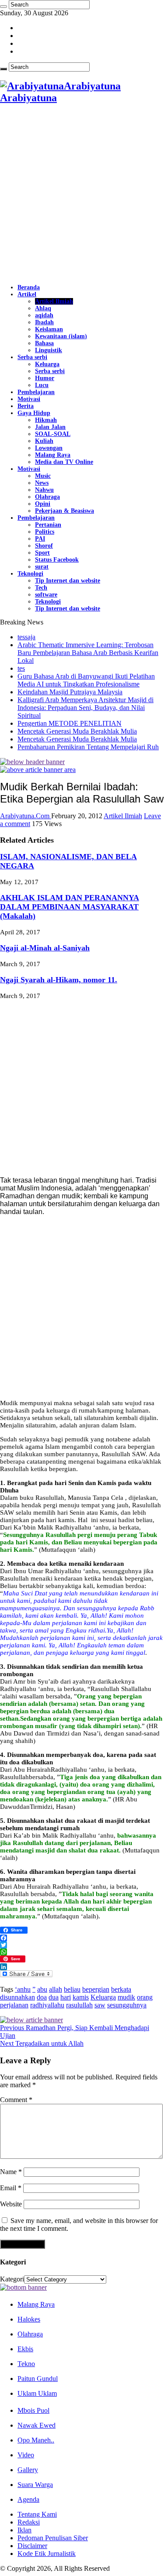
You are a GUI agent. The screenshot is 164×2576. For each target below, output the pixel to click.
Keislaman (49, 329)
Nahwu (44, 490)
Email (11, 2188)
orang (145, 1997)
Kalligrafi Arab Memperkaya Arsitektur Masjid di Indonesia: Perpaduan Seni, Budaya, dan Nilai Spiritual (85, 708)
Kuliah (44, 441)
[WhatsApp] (82, 1952)
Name (11, 2172)
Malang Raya (53, 455)
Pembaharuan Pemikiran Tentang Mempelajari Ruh (88, 747)
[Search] (3, 7)
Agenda (28, 2499)
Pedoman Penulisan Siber (53, 2538)
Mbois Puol (33, 2410)
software (46, 595)
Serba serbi (32, 357)
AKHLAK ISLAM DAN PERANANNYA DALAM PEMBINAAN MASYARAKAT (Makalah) (70, 907)
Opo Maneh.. (36, 2440)
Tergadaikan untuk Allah (42, 2043)
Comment (16, 2100)
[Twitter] (82, 1945)
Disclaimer (32, 2546)
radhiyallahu (47, 2005)
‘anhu (23, 1989)
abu (42, 1989)
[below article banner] (31, 2020)
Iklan (24, 2530)
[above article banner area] (38, 770)
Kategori (12, 2279)
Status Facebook (57, 560)
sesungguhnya (127, 2005)
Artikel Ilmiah (54, 301)
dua (54, 1997)
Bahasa (44, 343)
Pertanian (48, 525)
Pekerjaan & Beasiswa (65, 511)
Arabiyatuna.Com (26, 816)
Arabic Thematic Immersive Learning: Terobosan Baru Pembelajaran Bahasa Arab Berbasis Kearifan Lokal (88, 653)
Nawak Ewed (37, 2425)
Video (26, 2455)
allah (56, 1989)
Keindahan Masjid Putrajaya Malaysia (70, 692)
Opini (43, 504)
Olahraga (47, 497)
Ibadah (44, 322)
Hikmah (46, 420)
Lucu (42, 385)
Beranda (29, 287)
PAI (40, 539)
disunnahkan (17, 1997)
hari (66, 1997)
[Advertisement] (82, 194)
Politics (45, 532)
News (42, 483)
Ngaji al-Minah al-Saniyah (45, 948)
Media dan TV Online (64, 462)
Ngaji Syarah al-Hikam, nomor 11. (59, 980)
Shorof (44, 546)
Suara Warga (35, 2485)
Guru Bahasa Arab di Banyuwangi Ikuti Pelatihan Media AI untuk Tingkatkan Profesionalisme (86, 680)
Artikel (27, 294)
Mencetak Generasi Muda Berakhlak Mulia (77, 731)
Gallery (28, 2470)
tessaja (26, 637)
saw (100, 2005)
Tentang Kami (37, 2514)
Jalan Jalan (50, 427)
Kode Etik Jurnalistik (47, 2554)
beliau (72, 1989)
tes (21, 668)
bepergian (96, 1989)
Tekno (26, 2364)
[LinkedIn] (82, 1967)
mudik (126, 1997)
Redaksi (29, 2522)
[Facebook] (82, 1938)
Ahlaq (43, 308)
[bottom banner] (23, 2287)
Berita (26, 406)
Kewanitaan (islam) (61, 336)
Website (11, 2204)
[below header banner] (32, 762)
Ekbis (25, 2349)
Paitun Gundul (38, 2379)
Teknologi (30, 574)
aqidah (44, 315)
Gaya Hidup (34, 413)
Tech (41, 588)
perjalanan (14, 2005)
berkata (121, 1989)
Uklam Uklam (37, 2393)
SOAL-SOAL (53, 434)
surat (42, 567)
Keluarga (47, 364)
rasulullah (79, 2005)
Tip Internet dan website (68, 581)
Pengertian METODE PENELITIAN (70, 723)
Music (43, 476)
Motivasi (29, 399)
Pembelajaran (36, 392)
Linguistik (49, 350)
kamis (81, 1997)
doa (42, 1997)
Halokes (29, 2319)
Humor (45, 378)
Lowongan (49, 448)
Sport (42, 553)
